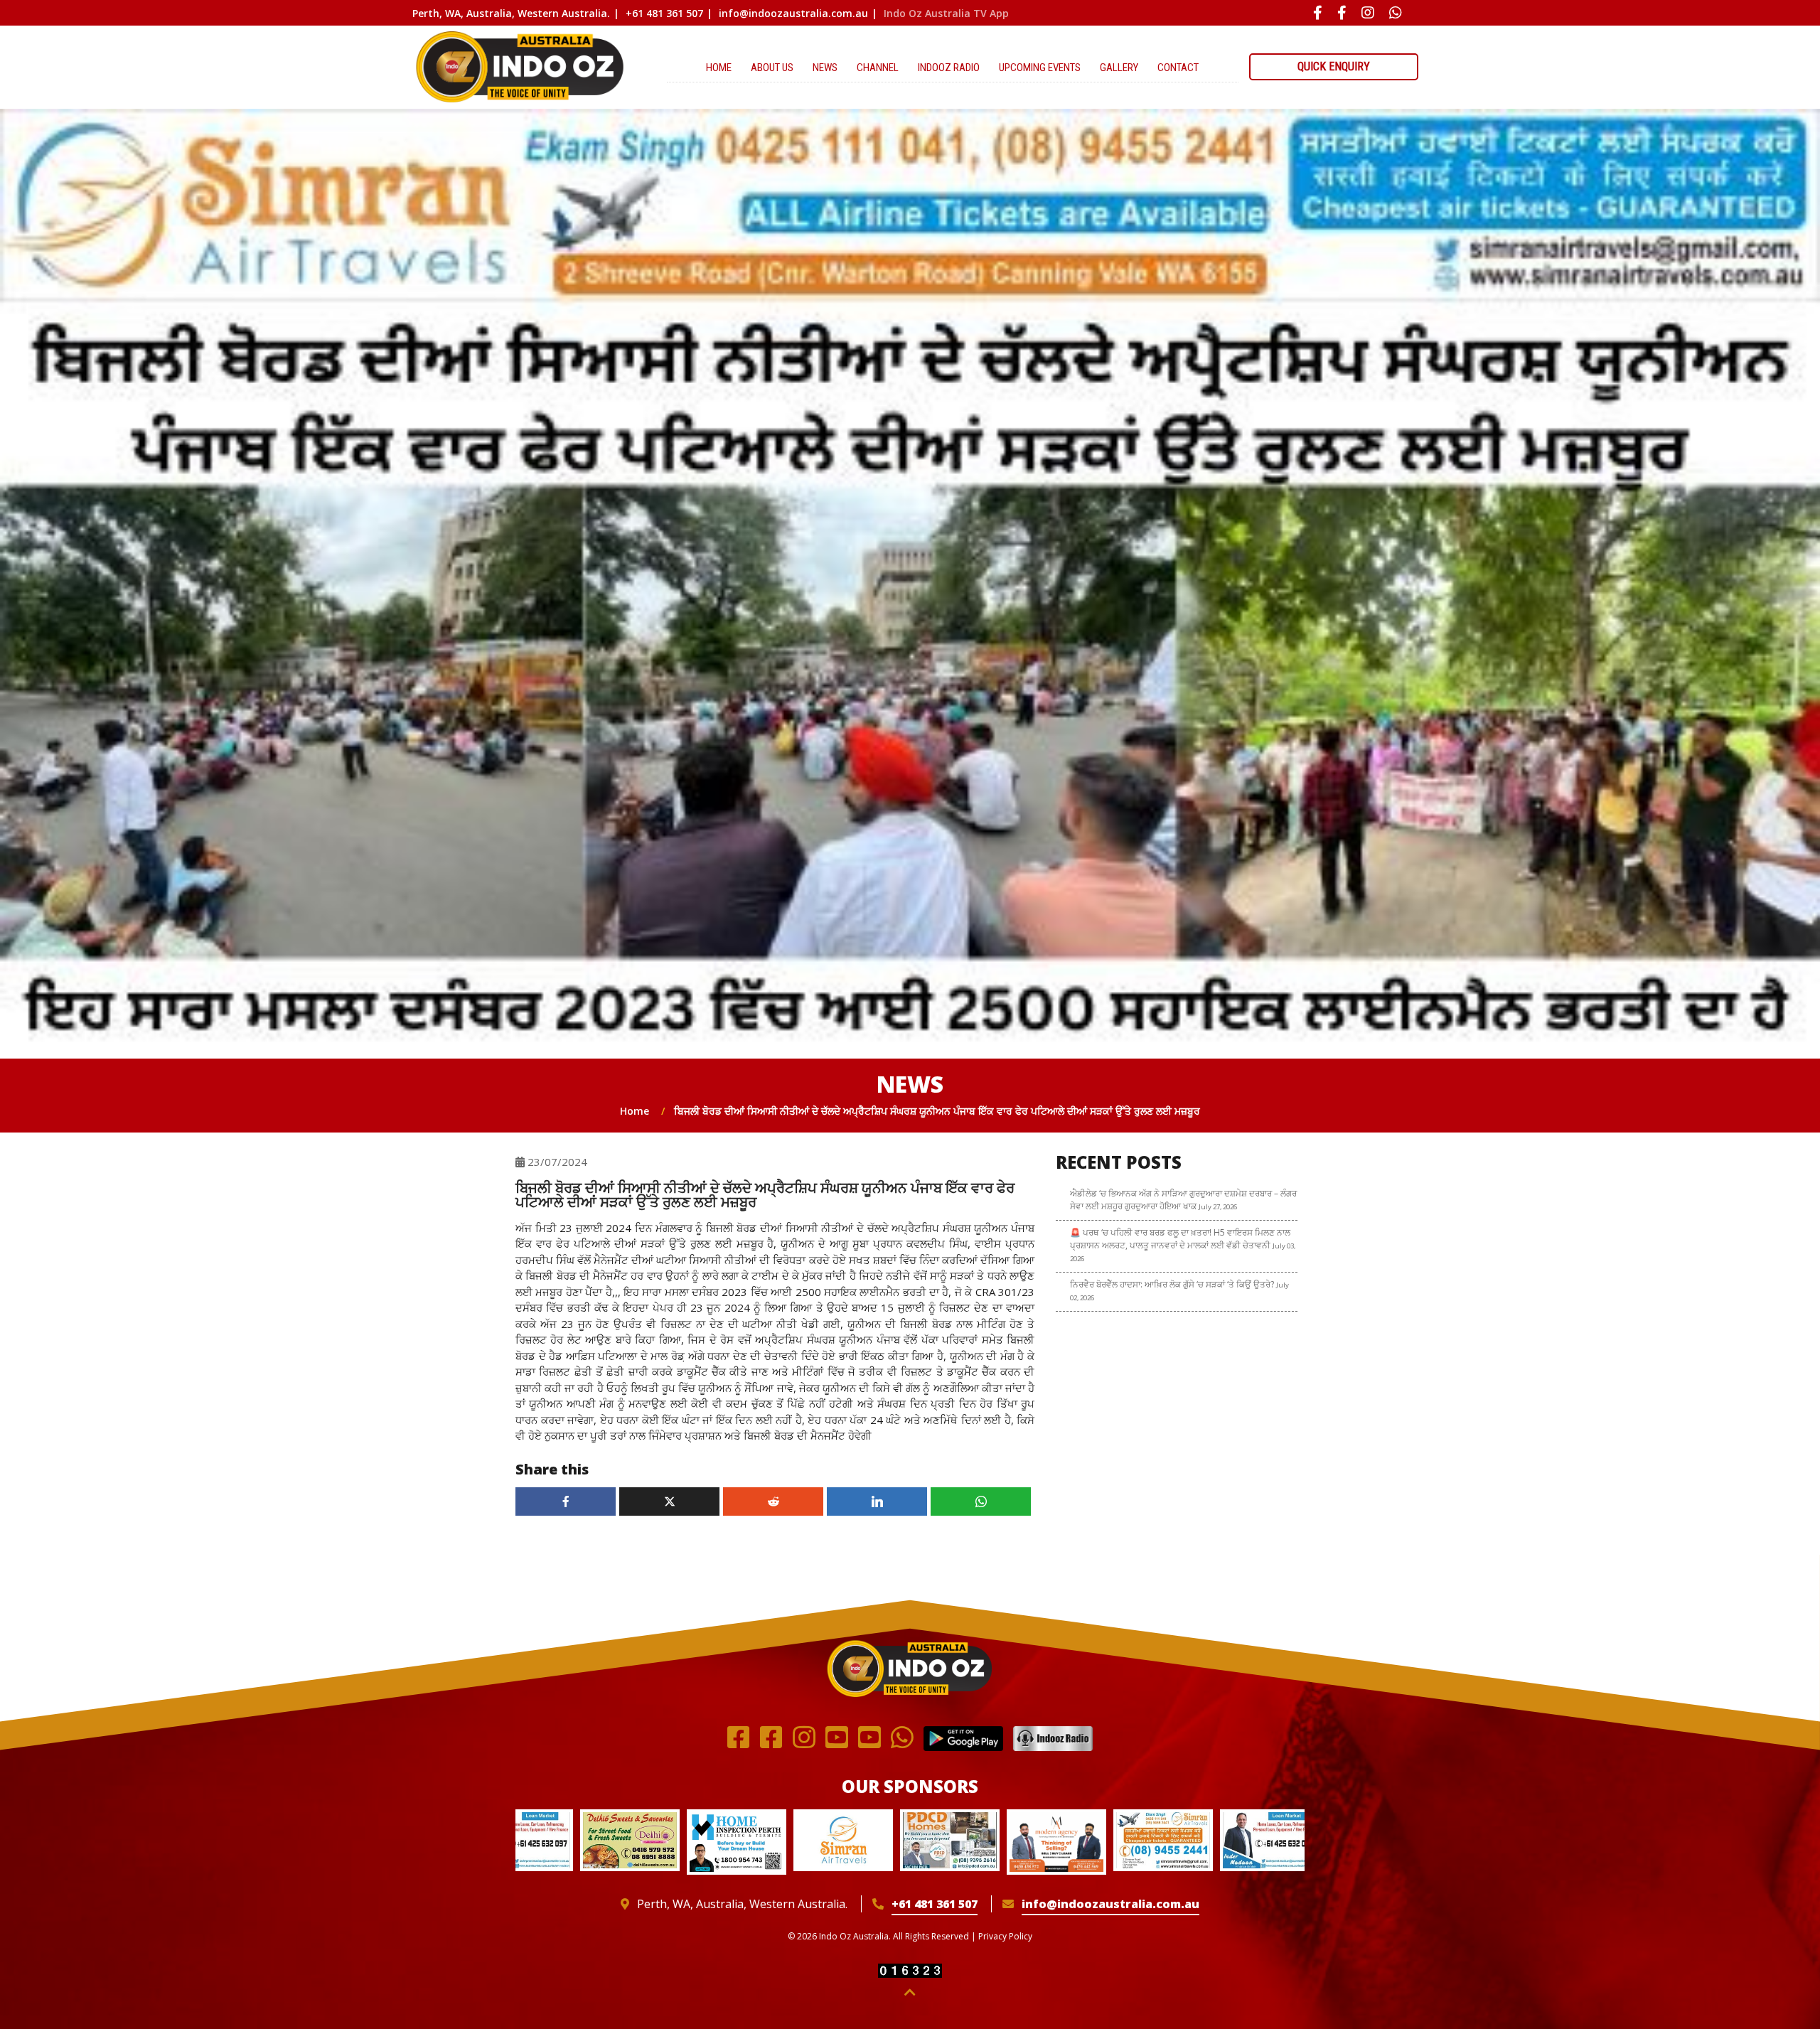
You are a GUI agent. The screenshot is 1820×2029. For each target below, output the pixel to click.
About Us (772, 68)
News (825, 68)
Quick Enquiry (1334, 66)
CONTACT (1178, 68)
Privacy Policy (1005, 1936)
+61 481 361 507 (664, 13)
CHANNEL (878, 68)
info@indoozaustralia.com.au (793, 13)
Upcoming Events (1040, 68)
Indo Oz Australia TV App (946, 13)
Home (719, 68)
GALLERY (1119, 68)
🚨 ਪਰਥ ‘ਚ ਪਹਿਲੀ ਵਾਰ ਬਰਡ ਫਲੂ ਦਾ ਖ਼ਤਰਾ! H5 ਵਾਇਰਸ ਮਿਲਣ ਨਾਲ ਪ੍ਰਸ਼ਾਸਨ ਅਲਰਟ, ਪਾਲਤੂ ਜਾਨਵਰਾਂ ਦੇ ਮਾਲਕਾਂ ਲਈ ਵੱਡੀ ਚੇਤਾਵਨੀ (1183, 1245)
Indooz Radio (949, 68)
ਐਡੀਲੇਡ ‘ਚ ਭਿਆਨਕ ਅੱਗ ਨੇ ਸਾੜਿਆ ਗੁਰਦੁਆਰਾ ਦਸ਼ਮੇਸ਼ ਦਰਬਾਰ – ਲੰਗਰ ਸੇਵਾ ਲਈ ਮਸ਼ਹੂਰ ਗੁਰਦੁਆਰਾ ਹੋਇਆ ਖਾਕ (1183, 1200)
